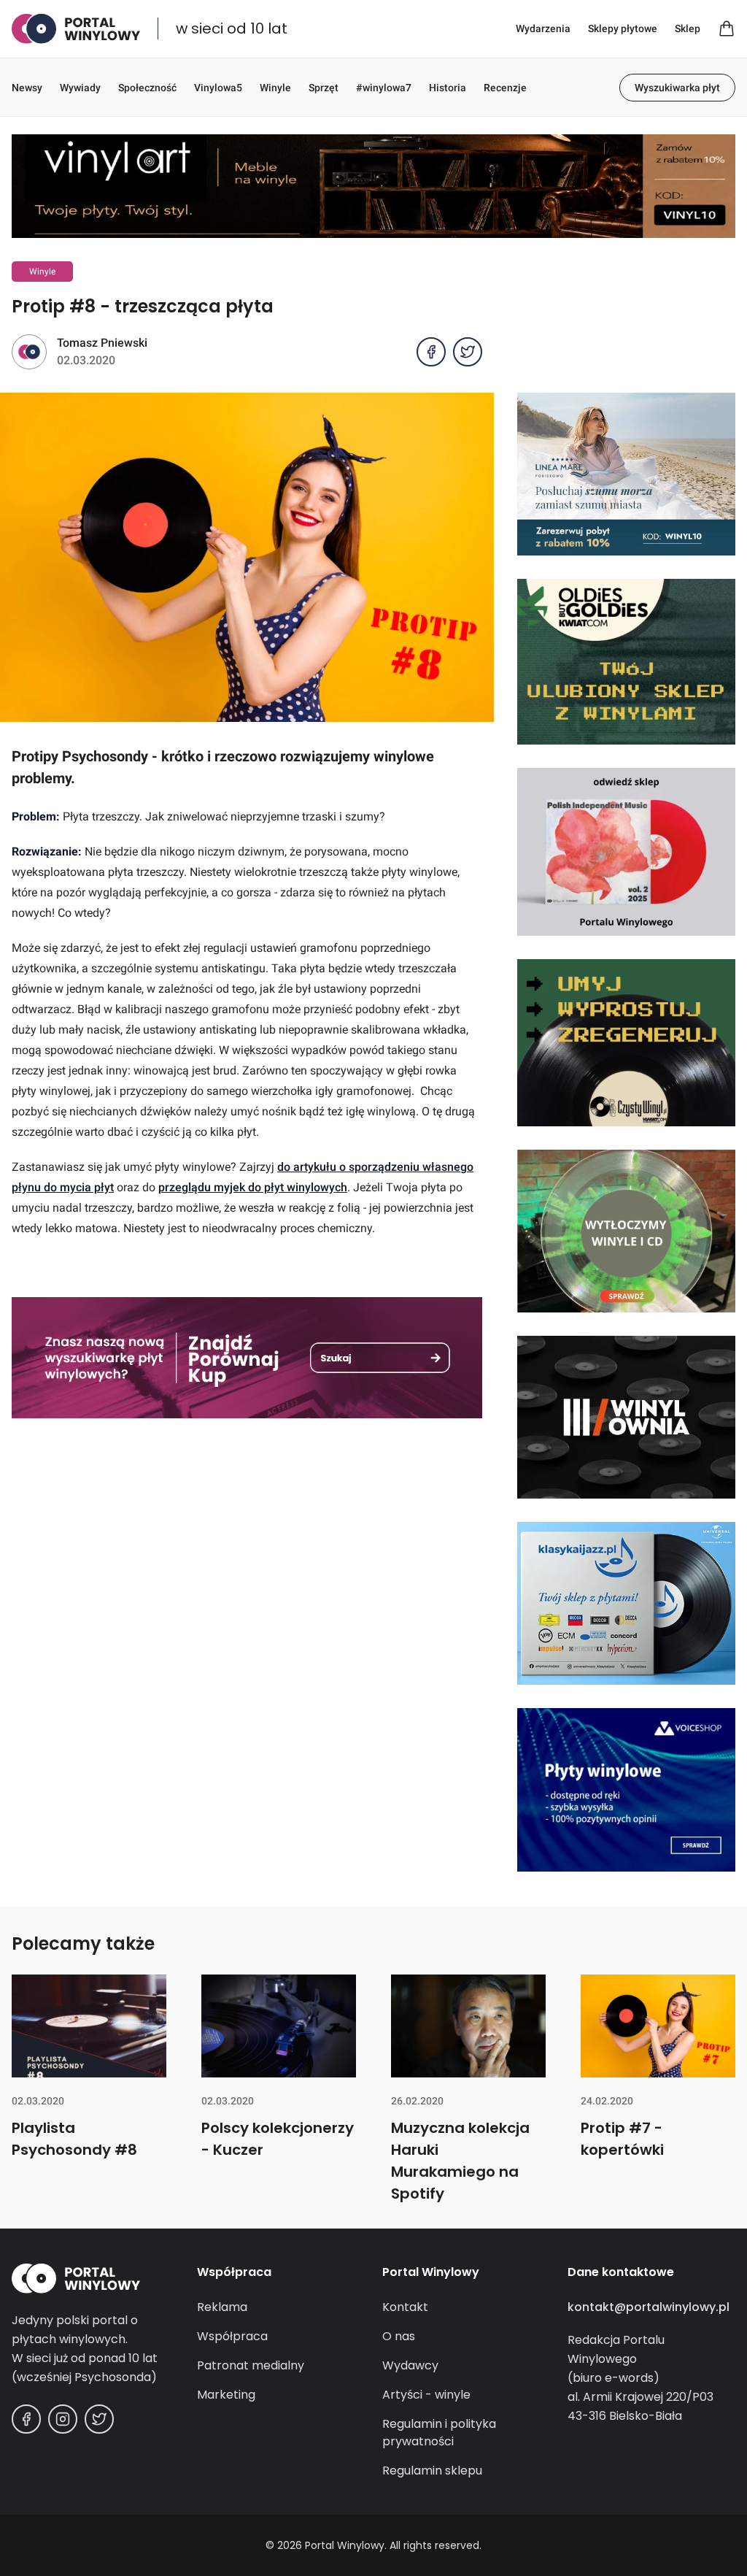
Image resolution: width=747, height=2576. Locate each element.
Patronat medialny (251, 2365)
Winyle (275, 88)
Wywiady (80, 88)
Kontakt (405, 2307)
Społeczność (147, 88)
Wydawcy (410, 2365)
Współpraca (232, 2336)
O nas (399, 2336)
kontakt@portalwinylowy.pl (649, 2307)
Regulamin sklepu (432, 2471)
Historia (448, 88)
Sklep (688, 28)
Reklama (222, 2307)
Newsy (27, 88)
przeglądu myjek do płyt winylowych (253, 1187)
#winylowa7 (384, 88)
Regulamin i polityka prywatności (439, 2433)
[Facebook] (26, 2419)
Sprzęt (324, 88)
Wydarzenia (543, 28)
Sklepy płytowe (623, 28)
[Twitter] (99, 2419)
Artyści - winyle (426, 2395)
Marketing (226, 2395)
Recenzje (505, 88)
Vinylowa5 (218, 88)
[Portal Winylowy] (76, 29)
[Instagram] (63, 2419)
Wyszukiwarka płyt (677, 88)
